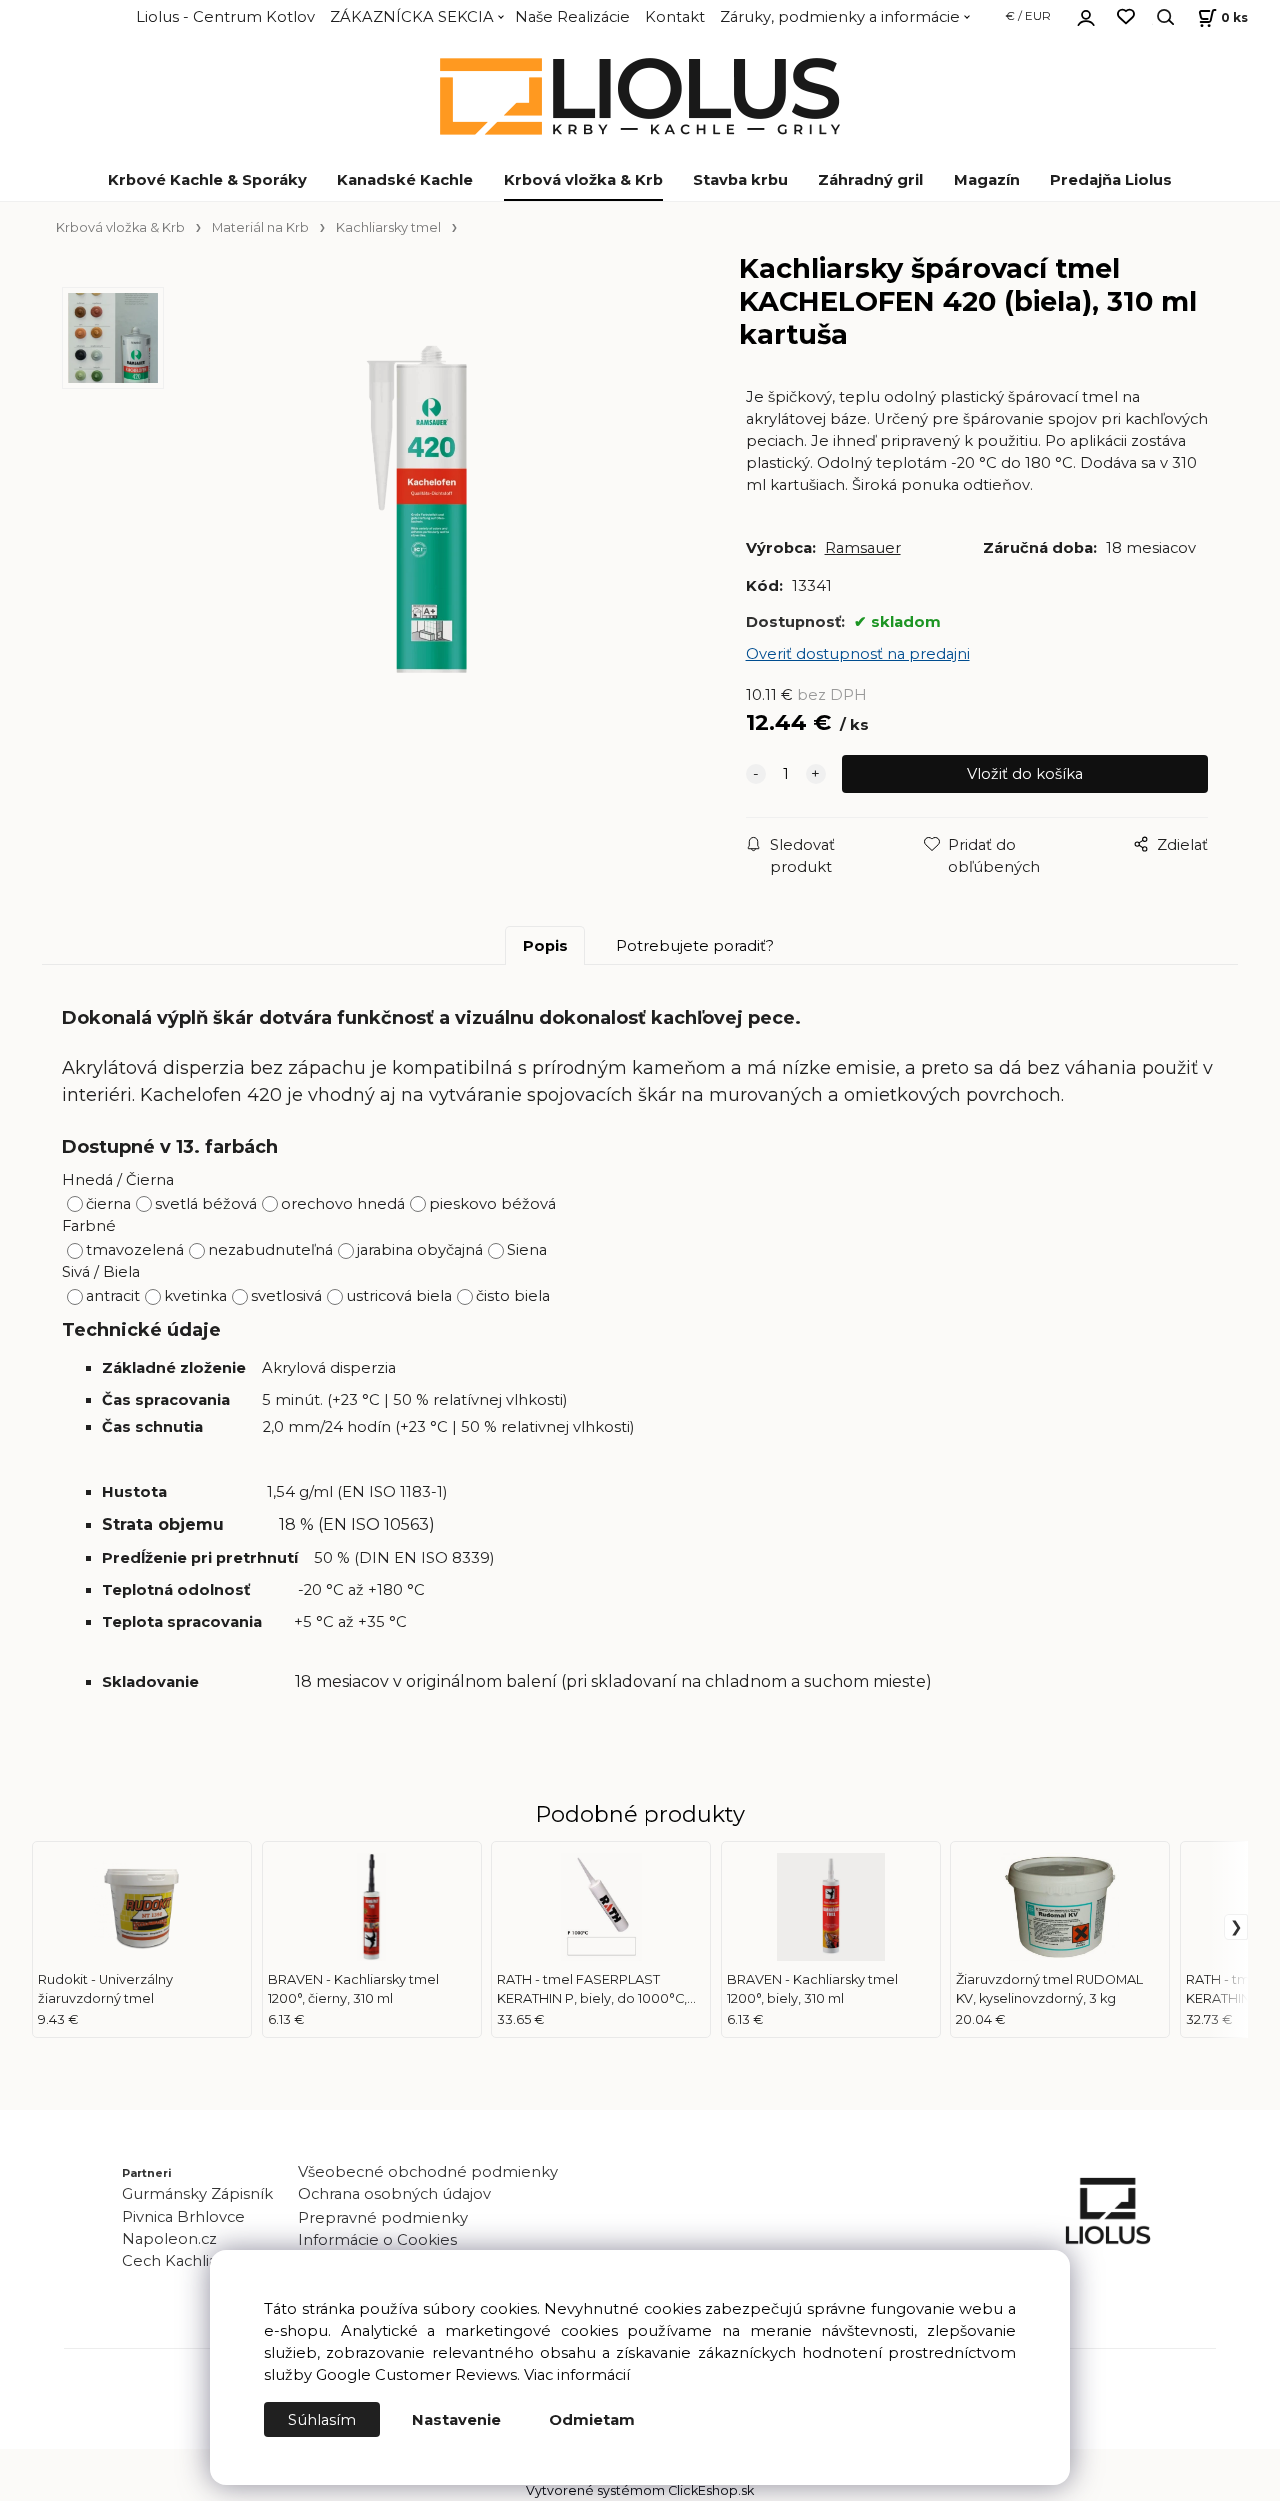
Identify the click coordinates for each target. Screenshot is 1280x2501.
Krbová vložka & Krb (583, 180)
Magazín (987, 180)
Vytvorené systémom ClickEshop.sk (640, 2490)
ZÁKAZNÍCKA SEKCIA (412, 17)
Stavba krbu (740, 180)
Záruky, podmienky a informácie (840, 17)
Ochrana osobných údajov (394, 2194)
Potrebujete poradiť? (695, 946)
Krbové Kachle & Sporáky (207, 180)
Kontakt (675, 17)
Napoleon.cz (169, 2239)
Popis (545, 946)
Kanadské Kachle (405, 180)
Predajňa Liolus (1111, 180)
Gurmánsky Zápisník (197, 2194)
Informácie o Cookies (377, 2240)
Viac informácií (577, 2375)
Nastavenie (456, 2420)
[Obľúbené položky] (1126, 17)
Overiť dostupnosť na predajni (858, 654)
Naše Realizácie (572, 17)
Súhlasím (322, 2420)
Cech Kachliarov (181, 2261)
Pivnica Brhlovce (187, 2217)
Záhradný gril (870, 180)
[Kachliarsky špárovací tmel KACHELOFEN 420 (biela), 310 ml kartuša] (431, 525)
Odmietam (592, 2420)
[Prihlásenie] (1086, 15)
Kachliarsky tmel (388, 227)
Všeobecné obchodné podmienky (428, 2172)
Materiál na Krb (260, 227)
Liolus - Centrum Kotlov (225, 17)
